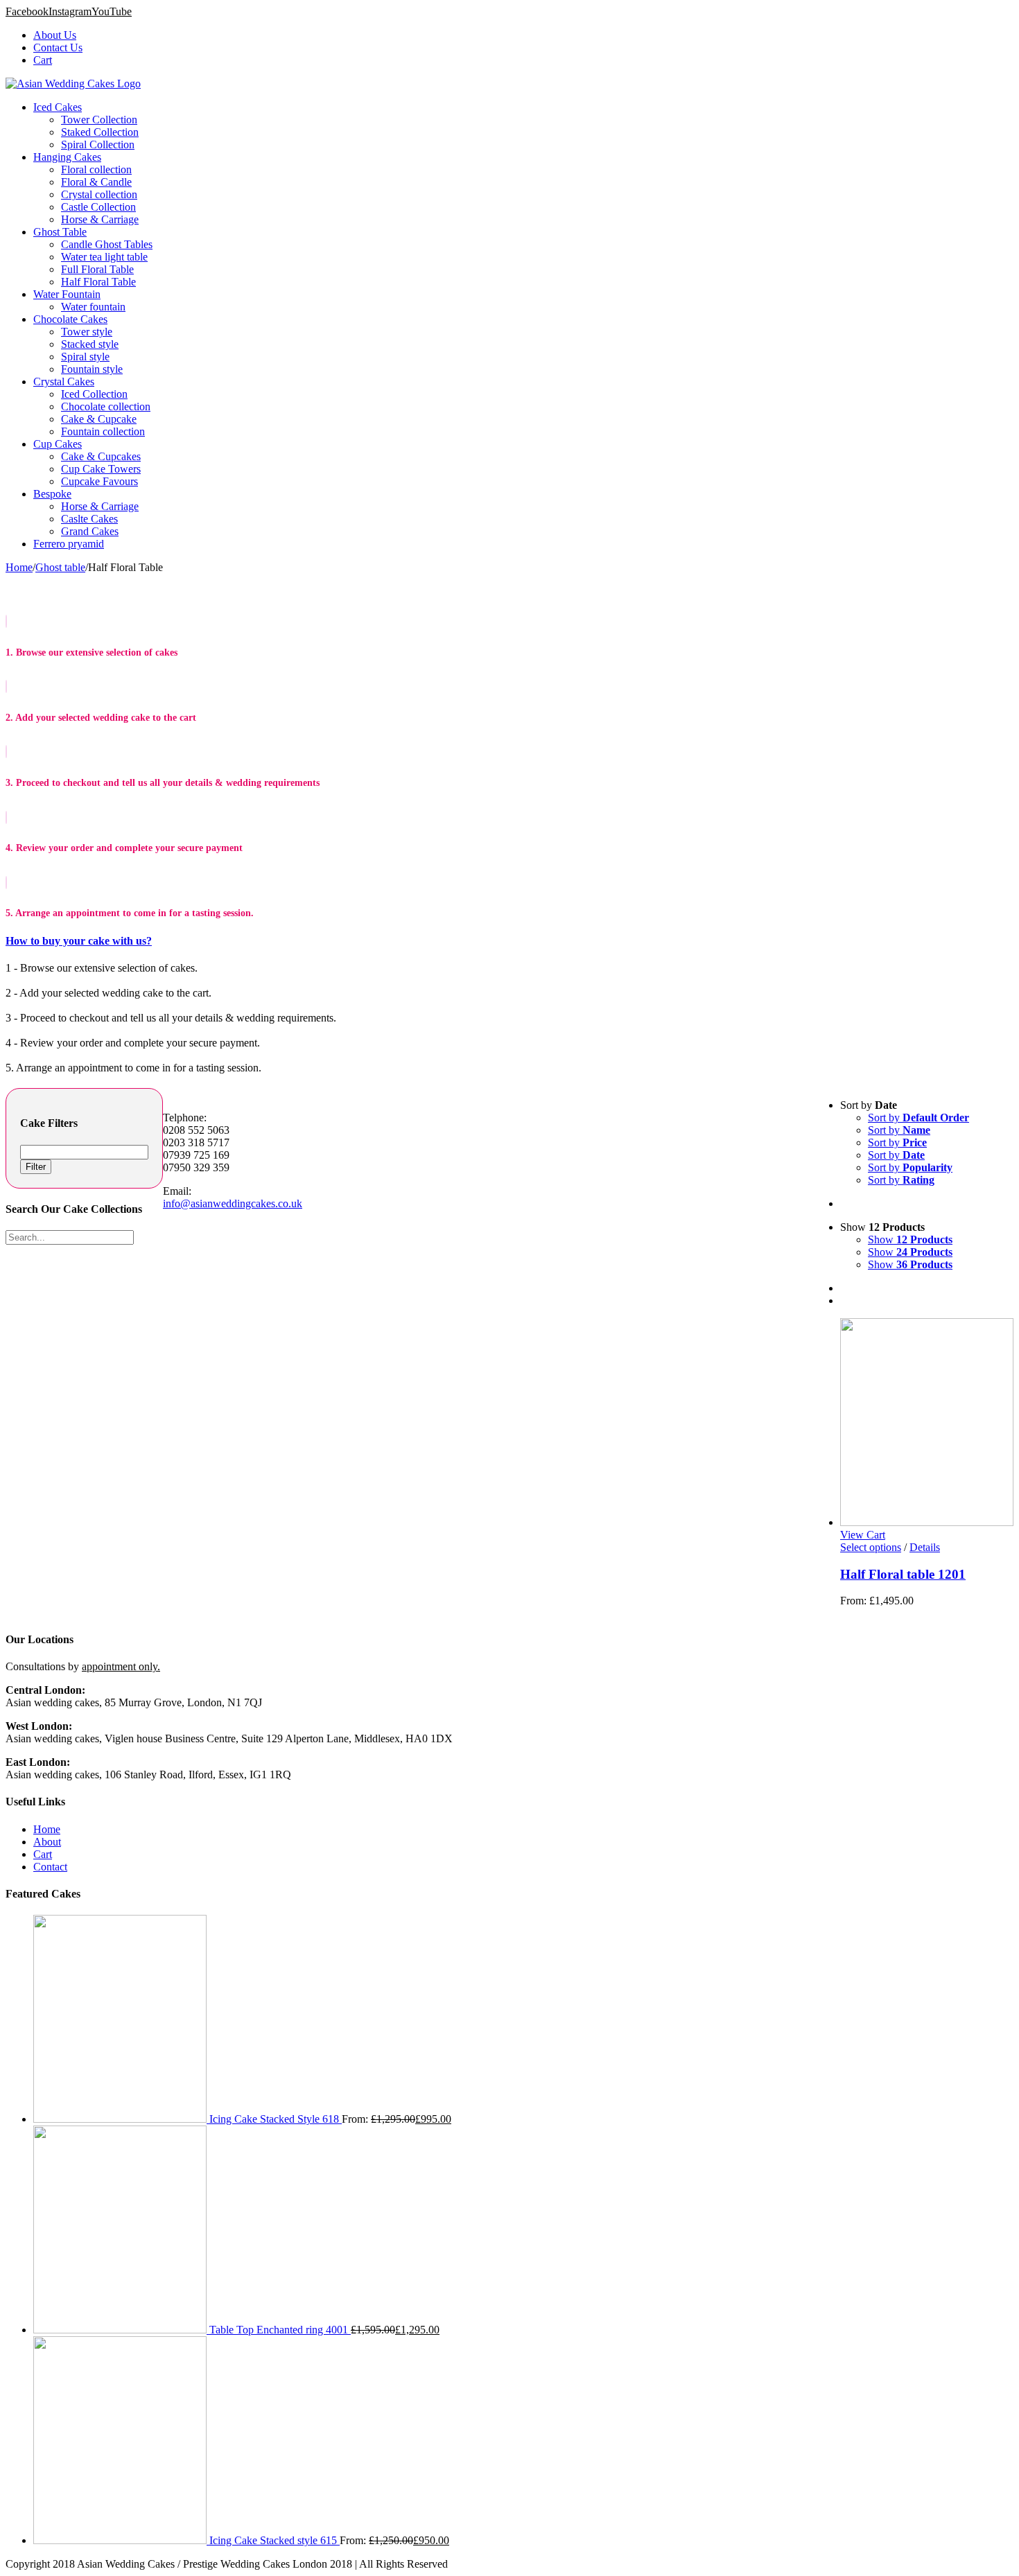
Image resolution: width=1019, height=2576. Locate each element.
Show (910, 1239)
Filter (36, 1167)
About (47, 1842)
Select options (871, 1547)
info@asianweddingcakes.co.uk (233, 1203)
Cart (43, 1854)
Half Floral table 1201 (903, 1574)
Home (47, 1829)
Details (925, 1547)
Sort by (918, 1118)
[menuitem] (523, 35)
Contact (50, 1867)
